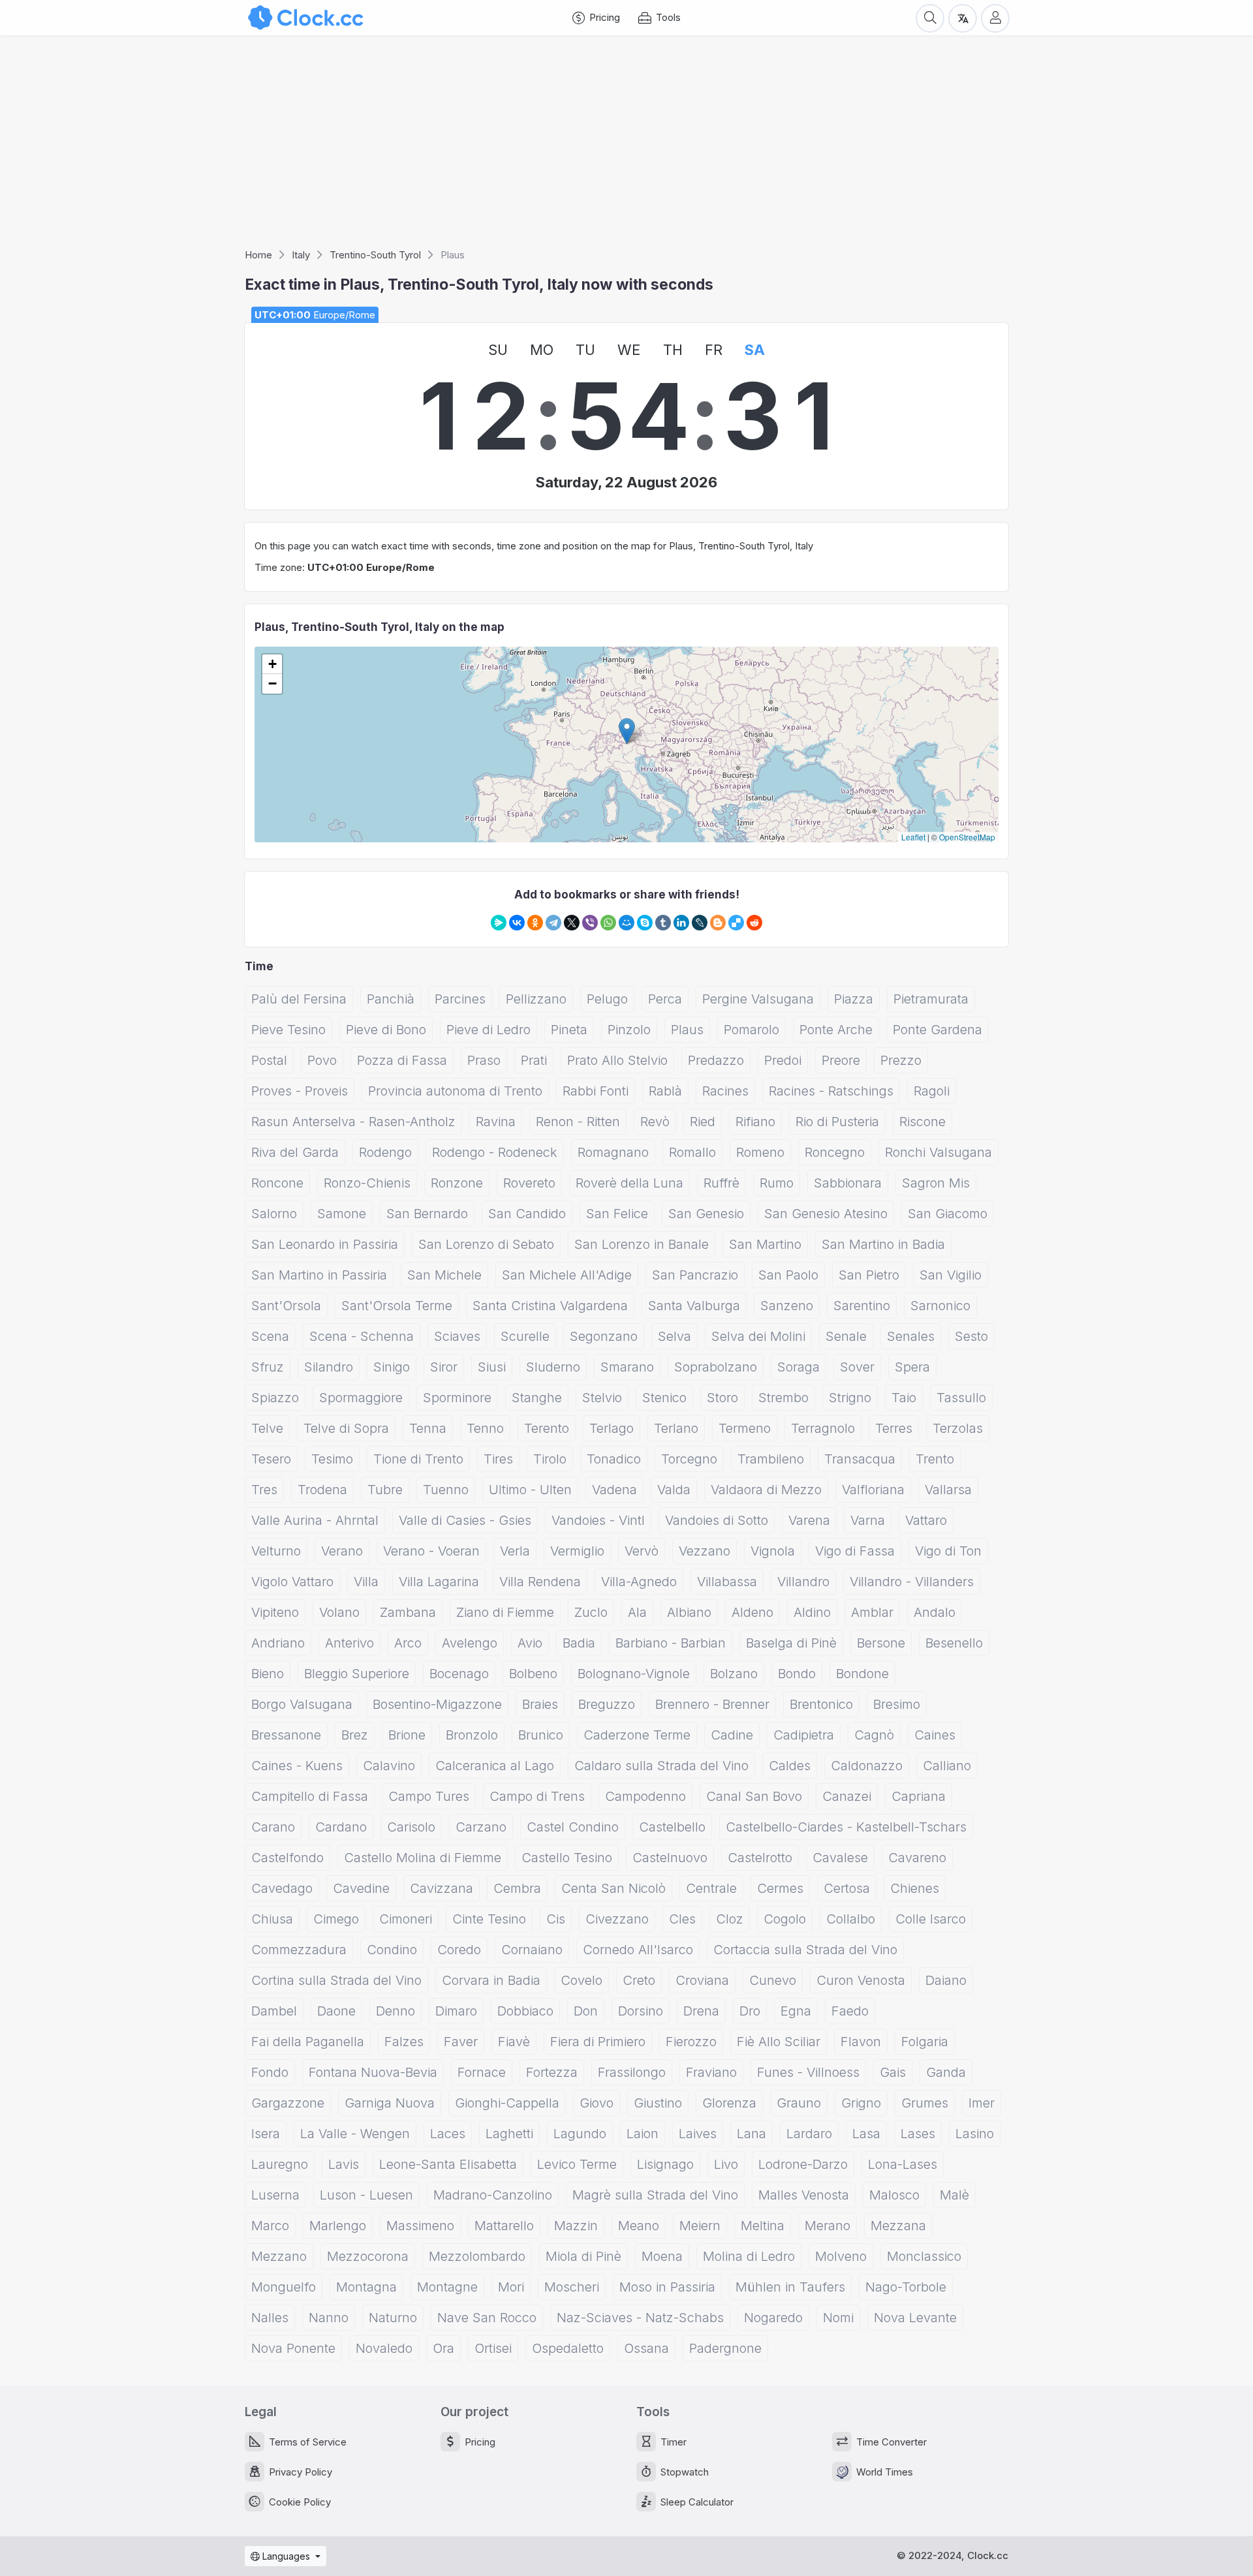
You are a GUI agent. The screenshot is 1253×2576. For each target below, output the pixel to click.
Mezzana (898, 2226)
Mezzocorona (368, 2256)
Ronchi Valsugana (938, 1152)
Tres (264, 1490)
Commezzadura (299, 1950)
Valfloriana (873, 1490)
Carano (273, 1827)
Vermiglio (577, 1551)
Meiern (700, 2226)
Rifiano (755, 1122)
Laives (698, 2134)
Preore (841, 1060)
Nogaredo (773, 2318)
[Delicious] (736, 923)
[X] (572, 923)
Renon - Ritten (578, 1122)
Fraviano (711, 2072)
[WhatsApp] (608, 923)
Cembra (517, 1888)
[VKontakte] (517, 923)
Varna (868, 1520)
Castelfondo (287, 1858)
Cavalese (840, 1858)
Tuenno (446, 1490)
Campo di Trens (537, 1796)
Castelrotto (760, 1858)
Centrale (711, 1888)
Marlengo (338, 2226)
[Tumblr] (663, 923)
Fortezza (552, 2072)
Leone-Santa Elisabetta (448, 2164)
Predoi (783, 1060)
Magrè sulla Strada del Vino (655, 2195)
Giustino (658, 2103)
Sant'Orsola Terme (397, 1306)
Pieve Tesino (288, 1030)
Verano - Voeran (431, 1551)
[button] (627, 731)
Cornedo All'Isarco (638, 1950)
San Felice (617, 1214)
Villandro (803, 1582)
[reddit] (754, 923)
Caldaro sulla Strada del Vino (661, 1766)
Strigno (850, 1398)
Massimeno (420, 2226)
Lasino (975, 2134)
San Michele (444, 1275)
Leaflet (913, 837)
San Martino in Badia (883, 1244)
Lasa (866, 2134)
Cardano (341, 1827)
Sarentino (862, 1306)
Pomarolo (751, 1030)
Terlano (676, 1428)
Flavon (861, 2042)
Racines (725, 1091)
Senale (846, 1336)
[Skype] (645, 923)
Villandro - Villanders (912, 1582)
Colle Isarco (931, 1919)
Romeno (760, 1152)
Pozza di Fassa (402, 1060)
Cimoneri (406, 1919)
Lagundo (580, 2134)
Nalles (270, 2318)
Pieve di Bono (386, 1030)
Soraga (798, 1367)
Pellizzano (536, 999)
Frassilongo (632, 2072)
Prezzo (901, 1060)
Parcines (460, 999)
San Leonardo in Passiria (325, 1244)
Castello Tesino (567, 1858)
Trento (935, 1459)
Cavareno (917, 1858)
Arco (408, 1643)
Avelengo (470, 1643)
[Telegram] (553, 923)
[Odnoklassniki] (535, 923)
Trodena (322, 1490)
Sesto (971, 1336)
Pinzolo (629, 1030)
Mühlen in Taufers (790, 2287)
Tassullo (961, 1398)
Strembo (783, 1398)
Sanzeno (787, 1306)
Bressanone (286, 1735)
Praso (484, 1060)
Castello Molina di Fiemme (423, 1858)
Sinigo (392, 1367)
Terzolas (958, 1428)
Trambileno (771, 1459)
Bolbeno (533, 1674)
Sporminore (457, 1398)
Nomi (838, 2318)
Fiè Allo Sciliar (779, 2042)
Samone (342, 1214)
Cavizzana (441, 1888)
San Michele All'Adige (567, 1275)
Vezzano (704, 1551)
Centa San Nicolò (613, 1888)
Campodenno (645, 1796)
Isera (266, 2134)
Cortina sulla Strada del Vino (336, 1980)
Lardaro (809, 2134)
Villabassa (727, 1582)
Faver (461, 2042)
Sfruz (268, 1367)
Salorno (274, 1214)
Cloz (730, 1919)
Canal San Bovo (754, 1796)
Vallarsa (948, 1490)
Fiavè (514, 2042)
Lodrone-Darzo (803, 2164)
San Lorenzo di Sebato (486, 1244)
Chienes (915, 1888)
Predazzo (716, 1060)
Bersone (881, 1643)
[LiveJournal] (700, 923)
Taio (904, 1398)
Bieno (268, 1674)
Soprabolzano (716, 1367)
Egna (796, 2011)
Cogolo (785, 1919)
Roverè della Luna (629, 1183)
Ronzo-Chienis (367, 1183)
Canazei (847, 1796)
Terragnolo (823, 1428)
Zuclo (591, 1612)
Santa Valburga (694, 1306)
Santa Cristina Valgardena (550, 1306)
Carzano (481, 1827)
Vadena (614, 1490)
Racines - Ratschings (831, 1091)
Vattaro (926, 1520)
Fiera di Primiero (598, 2042)
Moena (662, 2256)
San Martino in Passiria (319, 1275)
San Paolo (788, 1275)
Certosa (847, 1888)
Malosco (894, 2195)
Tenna (428, 1428)
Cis (556, 1919)
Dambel (274, 2011)
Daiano (946, 1980)
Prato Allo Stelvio (617, 1060)
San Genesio (706, 1214)
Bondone (862, 1674)
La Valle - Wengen (355, 2134)
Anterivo (349, 1643)
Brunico (541, 1735)
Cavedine (361, 1888)
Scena (270, 1336)
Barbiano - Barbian (671, 1643)
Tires (498, 1459)
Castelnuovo (670, 1858)
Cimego (336, 1919)
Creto (639, 1980)
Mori (511, 2287)
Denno (395, 2011)
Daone (336, 2011)
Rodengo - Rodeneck (495, 1152)
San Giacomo (948, 1214)
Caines (935, 1735)
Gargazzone (288, 2103)
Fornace (482, 2072)
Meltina (763, 2226)
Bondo (797, 1674)
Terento (547, 1428)
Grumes (925, 2103)
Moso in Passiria (667, 2287)
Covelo (581, 1980)
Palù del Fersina (299, 999)
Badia (579, 1643)
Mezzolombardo (477, 2256)
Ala (637, 1612)
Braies (540, 1704)
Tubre (385, 1490)
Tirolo (550, 1459)
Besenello (954, 1643)
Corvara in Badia (491, 1980)
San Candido (527, 1214)
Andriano (278, 1643)
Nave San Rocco (487, 2318)
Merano (828, 2226)
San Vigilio (951, 1275)
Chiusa (272, 1919)
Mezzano (279, 2256)
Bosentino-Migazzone (437, 1704)
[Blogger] (718, 923)
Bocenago (459, 1674)
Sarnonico (940, 1306)
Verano (342, 1551)
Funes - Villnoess (808, 2072)
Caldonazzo (867, 1766)
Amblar (872, 1612)
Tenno (485, 1428)
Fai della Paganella (308, 2042)
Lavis (344, 2164)
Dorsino (641, 2011)
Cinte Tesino (489, 1919)
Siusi (492, 1367)
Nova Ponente (293, 2348)
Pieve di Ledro (488, 1030)
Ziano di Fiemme (505, 1612)
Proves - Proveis (300, 1091)
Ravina (496, 1122)
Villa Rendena (540, 1582)
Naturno (393, 2318)
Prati (534, 1060)
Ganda (946, 2072)
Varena (809, 1520)
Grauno (799, 2103)
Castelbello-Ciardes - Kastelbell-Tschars (846, 1827)
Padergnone (725, 2348)
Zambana (408, 1612)
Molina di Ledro (749, 2256)
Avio (530, 1643)
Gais (893, 2072)
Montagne (447, 2287)
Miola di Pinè (583, 2256)
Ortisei (493, 2348)
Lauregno (280, 2164)
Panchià (391, 999)
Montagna (366, 2287)
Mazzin (576, 2226)
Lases (918, 2134)
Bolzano (734, 1674)
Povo (322, 1060)
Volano (339, 1612)
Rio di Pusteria (837, 1122)
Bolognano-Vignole (634, 1674)
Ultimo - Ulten (530, 1490)
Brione (407, 1735)
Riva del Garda (295, 1152)
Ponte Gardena (937, 1030)
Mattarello (504, 2226)
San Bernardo (427, 1214)
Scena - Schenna (362, 1336)
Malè (954, 2195)
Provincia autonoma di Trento (455, 1091)
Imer (982, 2103)
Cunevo (773, 1980)
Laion (642, 2134)
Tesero (271, 1459)
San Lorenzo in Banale (642, 1244)
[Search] (930, 18)
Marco (270, 2226)
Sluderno (553, 1367)
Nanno (329, 2318)
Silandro (329, 1367)
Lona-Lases (903, 2164)
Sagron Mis (936, 1183)
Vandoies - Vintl (598, 1520)
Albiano (689, 1612)
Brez (355, 1735)
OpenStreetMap (967, 837)
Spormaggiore (361, 1398)
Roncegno (835, 1152)
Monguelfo (284, 2287)
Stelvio (602, 1398)
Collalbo (851, 1919)
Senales (911, 1336)
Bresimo (897, 1704)
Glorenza (729, 2103)
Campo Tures (429, 1796)
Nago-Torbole (906, 2287)
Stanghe (537, 1398)
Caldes (790, 1766)
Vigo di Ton (948, 1551)
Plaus (687, 1030)
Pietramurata (931, 999)
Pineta (569, 1030)
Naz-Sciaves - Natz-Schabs (640, 2318)
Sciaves (457, 1336)
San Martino (765, 1244)
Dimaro (456, 2011)
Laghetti (509, 2134)
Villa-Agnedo (639, 1582)
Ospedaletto (568, 2348)
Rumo (777, 1183)
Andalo (935, 1612)
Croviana (702, 1980)
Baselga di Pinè (791, 1643)
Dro (750, 2011)
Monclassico (924, 2256)
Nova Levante (915, 2318)
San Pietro (869, 1275)
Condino (392, 1950)
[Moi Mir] (626, 923)
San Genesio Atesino (826, 1214)
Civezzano (617, 1919)
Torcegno (689, 1459)
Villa (366, 1582)
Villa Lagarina (439, 1582)
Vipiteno (275, 1612)
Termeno (745, 1428)
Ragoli (932, 1091)
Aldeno (752, 1612)
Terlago (611, 1428)
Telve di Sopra (346, 1428)
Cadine (732, 1735)
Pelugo (607, 999)
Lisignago (665, 2164)
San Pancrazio (695, 1275)
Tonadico (614, 1459)
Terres (894, 1428)
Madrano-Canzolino (493, 2195)
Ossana (646, 2348)
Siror (444, 1367)
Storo (722, 1398)
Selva (674, 1336)
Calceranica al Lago (495, 1766)
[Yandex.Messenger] (499, 923)
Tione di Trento (418, 1459)
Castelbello (672, 1827)
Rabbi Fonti (596, 1091)
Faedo (850, 2011)
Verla (515, 1551)
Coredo (459, 1950)
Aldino (812, 1612)
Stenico (664, 1398)
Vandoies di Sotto (717, 1520)
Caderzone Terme (637, 1735)
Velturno (276, 1551)
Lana (751, 2134)
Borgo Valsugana (302, 1704)
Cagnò (874, 1735)
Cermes (780, 1888)
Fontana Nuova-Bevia (373, 2072)
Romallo (692, 1152)
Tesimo (332, 1459)
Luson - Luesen (366, 2195)
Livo (726, 2164)
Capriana (919, 1796)
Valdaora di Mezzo (766, 1490)
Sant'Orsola (286, 1306)
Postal (269, 1060)
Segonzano (604, 1336)
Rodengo (385, 1152)
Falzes (404, 2042)
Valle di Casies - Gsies (465, 1520)
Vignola (773, 1551)
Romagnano (613, 1152)
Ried (703, 1122)
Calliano (947, 1766)
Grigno (861, 2103)
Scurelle (525, 1336)
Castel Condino (573, 1827)
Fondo (270, 2072)
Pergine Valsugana (758, 999)
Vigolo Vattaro (292, 1582)
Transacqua (860, 1459)
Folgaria (925, 2042)
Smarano (627, 1367)
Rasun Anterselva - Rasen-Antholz (353, 1122)
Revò (655, 1122)
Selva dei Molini (758, 1336)
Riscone (922, 1122)
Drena (701, 2011)
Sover (857, 1367)
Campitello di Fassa (310, 1796)
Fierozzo (691, 2042)
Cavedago (282, 1888)
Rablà (665, 1091)
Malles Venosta (804, 2195)
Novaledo (384, 2348)
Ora (443, 2348)
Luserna (275, 2195)
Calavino (389, 1766)
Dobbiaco (525, 2011)
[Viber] (590, 923)
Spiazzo (275, 1398)
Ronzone (457, 1183)
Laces (448, 2134)
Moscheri (572, 2287)
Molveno (841, 2256)
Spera (912, 1367)
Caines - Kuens (297, 1766)
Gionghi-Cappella (507, 2103)
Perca (665, 999)
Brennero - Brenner (712, 1704)
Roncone (277, 1183)
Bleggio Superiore (357, 1674)
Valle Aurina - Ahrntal (315, 1520)
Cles (682, 1919)
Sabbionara (848, 1183)
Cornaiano (532, 1950)
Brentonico (821, 1704)
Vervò (642, 1551)
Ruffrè (721, 1183)
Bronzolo (472, 1735)
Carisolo (411, 1827)
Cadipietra (804, 1735)
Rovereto (529, 1183)
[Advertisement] (626, 146)
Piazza (854, 999)
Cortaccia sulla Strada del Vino (805, 1950)
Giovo (596, 2103)
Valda (674, 1490)
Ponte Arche (836, 1030)
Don (586, 2011)
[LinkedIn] (681, 923)
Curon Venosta (861, 1980)
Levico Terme (577, 2164)
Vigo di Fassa (855, 1551)
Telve (267, 1428)
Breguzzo (607, 1704)
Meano (639, 2226)
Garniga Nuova (390, 2103)
